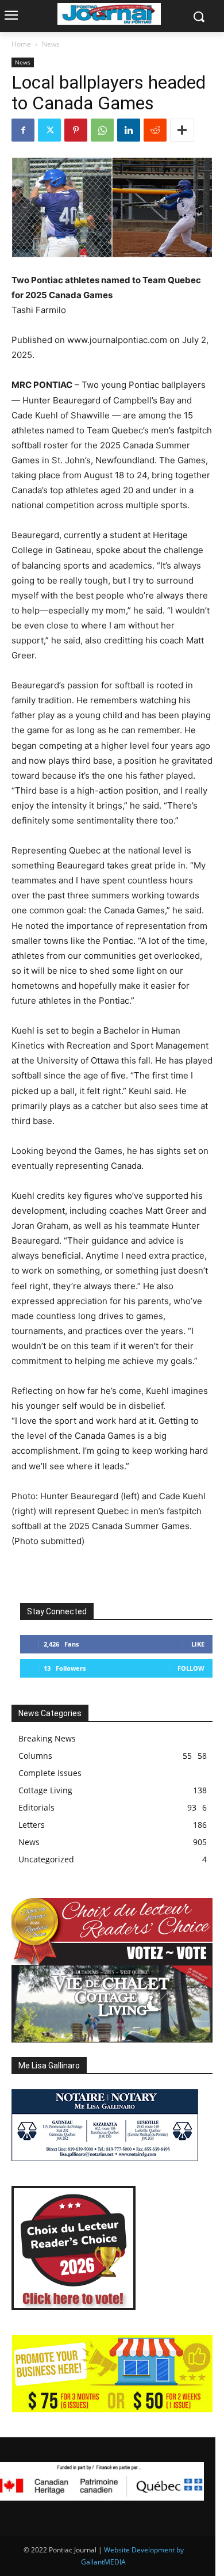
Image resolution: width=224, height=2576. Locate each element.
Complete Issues (50, 1773)
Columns (35, 1756)
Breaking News (47, 1738)
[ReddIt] (155, 130)
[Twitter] (49, 130)
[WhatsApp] (102, 130)
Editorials (36, 1807)
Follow (191, 1668)
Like (198, 1644)
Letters (32, 1825)
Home (21, 44)
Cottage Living (45, 1790)
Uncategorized (46, 1859)
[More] (182, 130)
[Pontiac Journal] (109, 14)
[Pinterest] (76, 130)
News (51, 44)
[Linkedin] (129, 130)
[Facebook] (23, 130)
